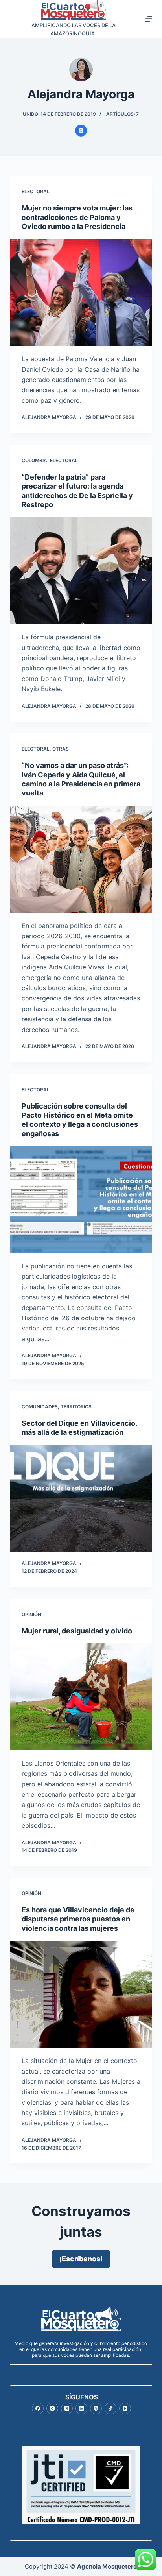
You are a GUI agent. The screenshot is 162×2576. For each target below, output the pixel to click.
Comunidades (40, 1407)
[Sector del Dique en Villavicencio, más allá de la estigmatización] (81, 1498)
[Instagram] (52, 2408)
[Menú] (149, 19)
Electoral (36, 191)
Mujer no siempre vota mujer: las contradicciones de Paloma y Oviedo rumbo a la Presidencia (77, 217)
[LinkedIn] (81, 2408)
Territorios (76, 1407)
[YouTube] (125, 2408)
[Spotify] (96, 2408)
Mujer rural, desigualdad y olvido (77, 1631)
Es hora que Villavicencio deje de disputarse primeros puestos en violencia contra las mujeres (78, 1919)
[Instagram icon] (81, 131)
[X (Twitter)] (67, 2408)
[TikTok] (110, 2408)
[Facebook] (38, 2408)
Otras (61, 749)
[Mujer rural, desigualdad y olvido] (81, 1697)
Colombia (34, 460)
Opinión (31, 1614)
